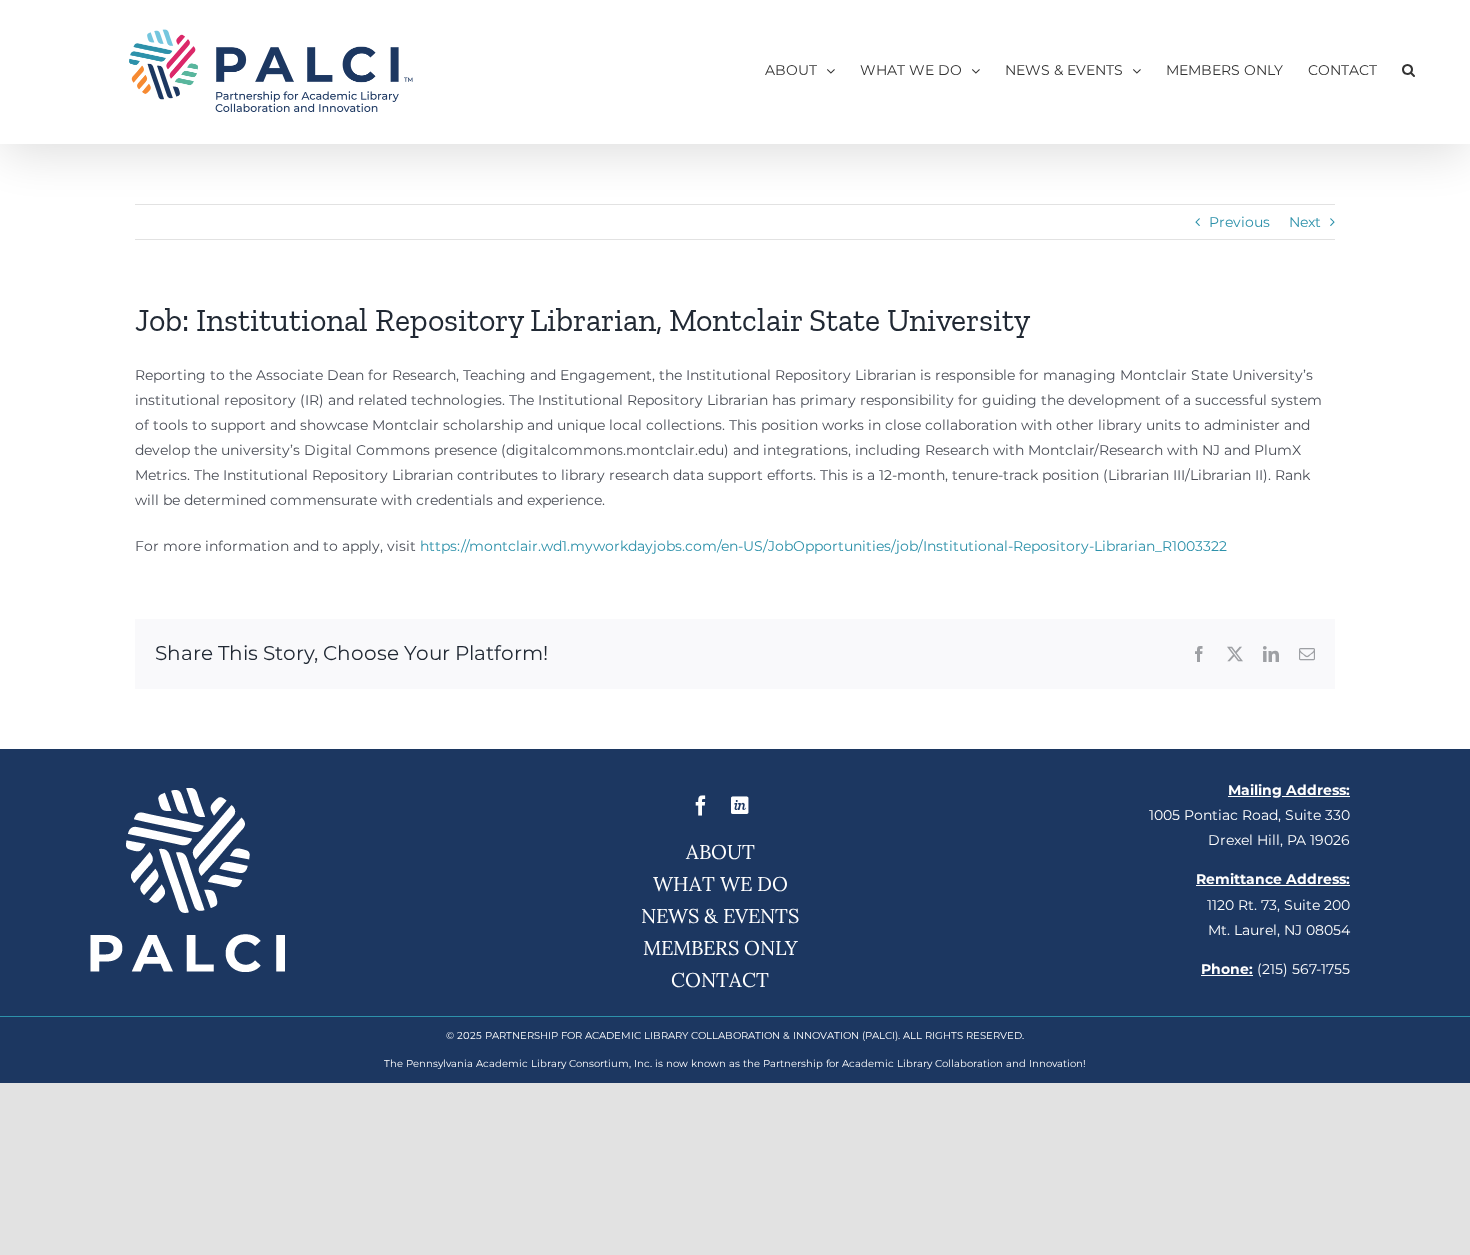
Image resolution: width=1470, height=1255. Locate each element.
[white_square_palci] (187, 795)
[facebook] (701, 806)
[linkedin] (740, 806)
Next (1305, 222)
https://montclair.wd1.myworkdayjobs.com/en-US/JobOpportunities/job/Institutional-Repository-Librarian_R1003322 (823, 546)
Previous (1239, 222)
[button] (1408, 70)
